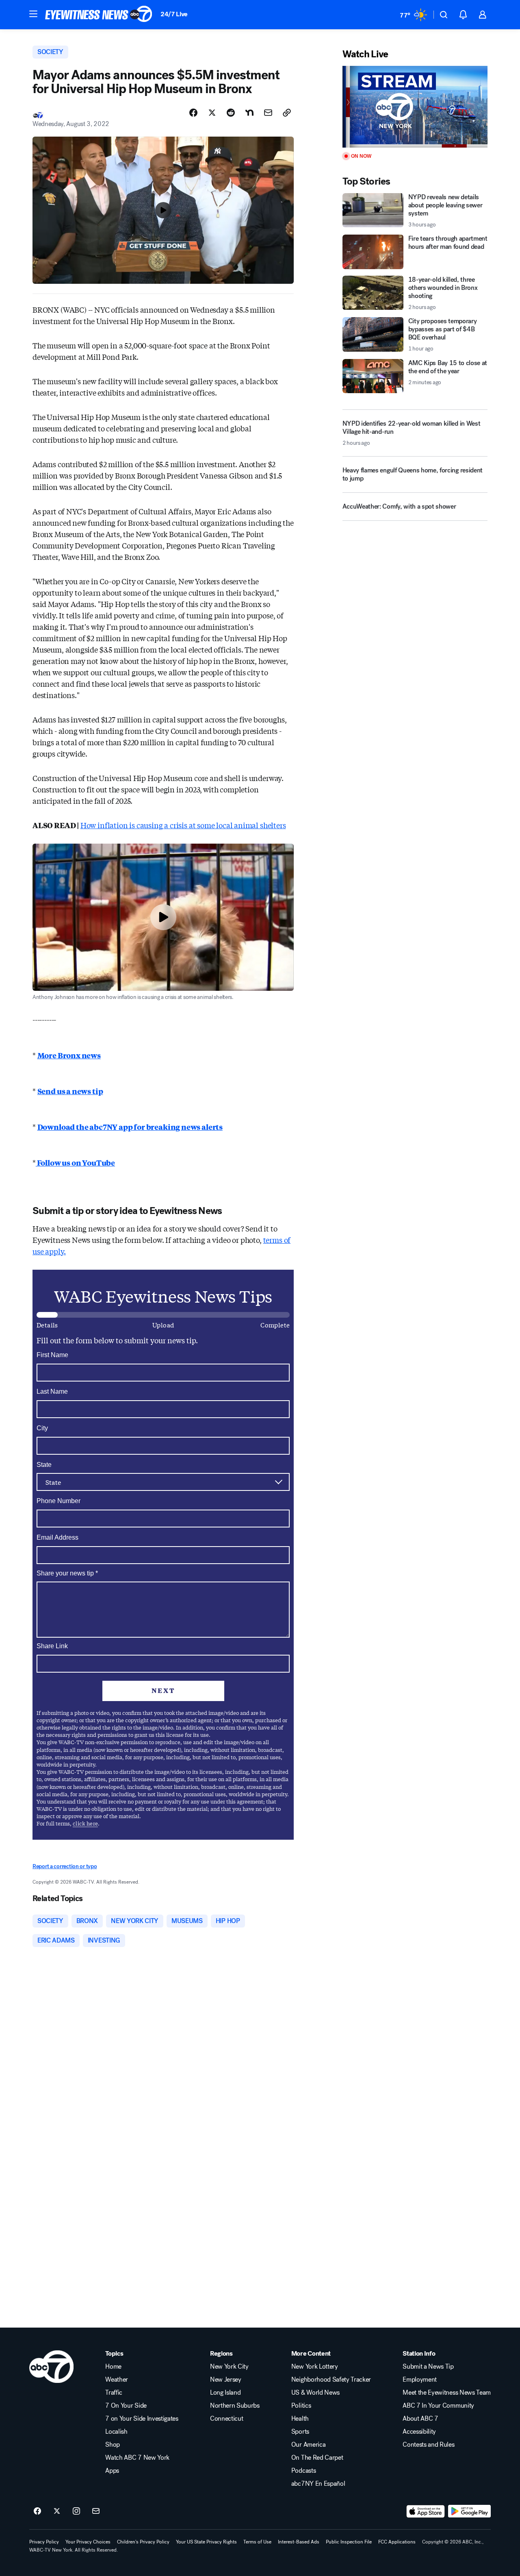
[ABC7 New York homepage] (99, 15)
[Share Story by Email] (268, 113)
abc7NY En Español (318, 2484)
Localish (116, 2432)
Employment (420, 2380)
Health (300, 2419)
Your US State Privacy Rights (206, 2542)
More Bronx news (69, 1055)
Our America (308, 2445)
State (44, 1465)
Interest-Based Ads (299, 2542)
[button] (33, 14)
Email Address (57, 1537)
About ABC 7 (420, 2419)
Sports (300, 2432)
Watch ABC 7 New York (137, 2458)
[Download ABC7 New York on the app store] (426, 2511)
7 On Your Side (126, 2406)
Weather (117, 2380)
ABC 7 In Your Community (438, 2406)
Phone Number (58, 1501)
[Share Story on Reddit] (231, 113)
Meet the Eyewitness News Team (447, 2393)
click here (85, 1823)
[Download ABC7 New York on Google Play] (469, 2511)
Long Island (225, 2393)
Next (163, 1690)
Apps (112, 2471)
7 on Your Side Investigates (142, 2419)
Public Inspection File (349, 2542)
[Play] (415, 107)
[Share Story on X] (212, 113)
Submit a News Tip (428, 2367)
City (42, 1428)
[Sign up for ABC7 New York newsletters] (96, 2511)
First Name (52, 1355)
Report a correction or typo (65, 1866)
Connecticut (226, 2419)
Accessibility (419, 2432)
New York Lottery (315, 2367)
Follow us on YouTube (75, 1162)
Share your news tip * (67, 1573)
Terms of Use (257, 2542)
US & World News (315, 2393)
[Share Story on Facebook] (193, 113)
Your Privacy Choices (88, 2542)
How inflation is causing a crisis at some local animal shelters (183, 825)
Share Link (52, 1646)
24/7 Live (174, 14)
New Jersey (226, 2380)
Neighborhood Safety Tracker (331, 2380)
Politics (301, 2406)
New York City (229, 2367)
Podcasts (303, 2471)
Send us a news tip (70, 1091)
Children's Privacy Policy (143, 2542)
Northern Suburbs (235, 2406)
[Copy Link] (287, 113)
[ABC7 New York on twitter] (57, 2511)
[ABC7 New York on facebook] (37, 2511)
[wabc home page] (51, 2367)
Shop (113, 2445)
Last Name (52, 1391)
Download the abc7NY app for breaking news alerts (130, 1127)
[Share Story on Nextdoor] (249, 113)
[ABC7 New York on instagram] (76, 2511)
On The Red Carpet (317, 2458)
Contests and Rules (428, 2445)
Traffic (114, 2393)
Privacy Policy (44, 2542)
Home (113, 2367)
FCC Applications (397, 2542)
